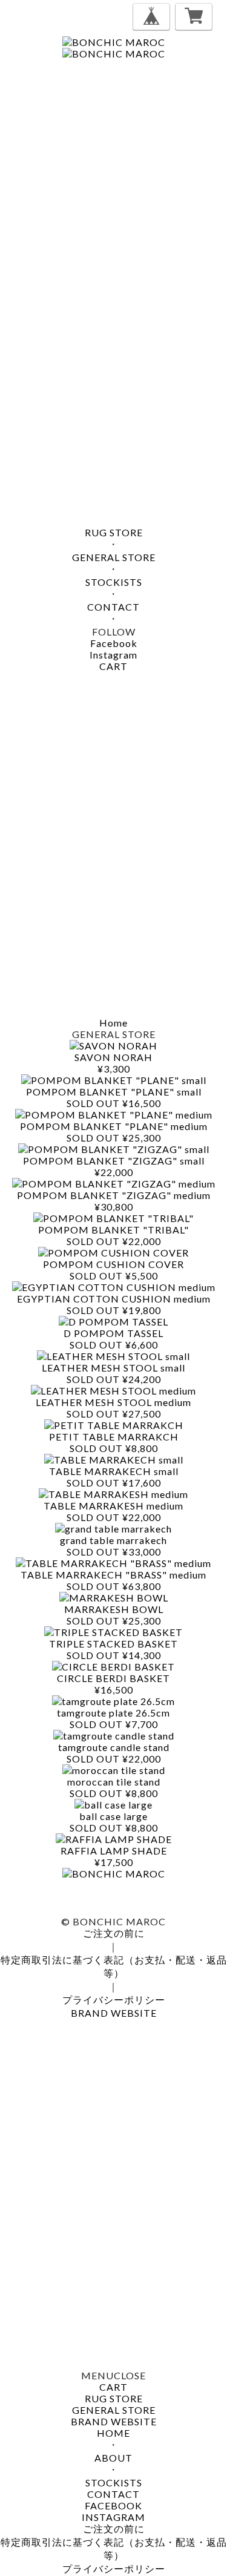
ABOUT (113, 2458)
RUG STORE (114, 532)
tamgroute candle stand (114, 1747)
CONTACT (113, 607)
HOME (113, 2433)
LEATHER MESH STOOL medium (113, 1402)
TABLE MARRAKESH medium (113, 1506)
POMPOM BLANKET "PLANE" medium (114, 1126)
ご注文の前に (114, 1933)
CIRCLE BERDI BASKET (113, 1678)
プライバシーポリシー (114, 1999)
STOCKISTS (114, 582)
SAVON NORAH (113, 1057)
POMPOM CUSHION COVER (113, 1264)
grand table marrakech (113, 1540)
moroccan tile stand (114, 1782)
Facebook (114, 643)
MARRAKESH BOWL (114, 1609)
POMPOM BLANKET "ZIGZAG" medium (114, 1195)
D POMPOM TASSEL (113, 1333)
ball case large (113, 1816)
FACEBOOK (113, 2505)
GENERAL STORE (114, 557)
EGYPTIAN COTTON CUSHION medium (114, 1299)
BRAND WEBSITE (114, 2013)
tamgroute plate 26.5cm (113, 1713)
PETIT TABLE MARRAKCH (114, 1437)
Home (113, 1023)
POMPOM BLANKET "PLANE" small (114, 1092)
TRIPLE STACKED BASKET (113, 1644)
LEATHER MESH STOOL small (113, 1368)
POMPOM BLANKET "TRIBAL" (113, 1230)
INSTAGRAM (113, 2517)
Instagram (113, 655)
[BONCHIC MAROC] (114, 42)
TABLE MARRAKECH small (114, 1471)
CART (113, 666)
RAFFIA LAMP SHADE (114, 1851)
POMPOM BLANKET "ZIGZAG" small (114, 1161)
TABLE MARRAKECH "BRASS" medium (113, 1575)
